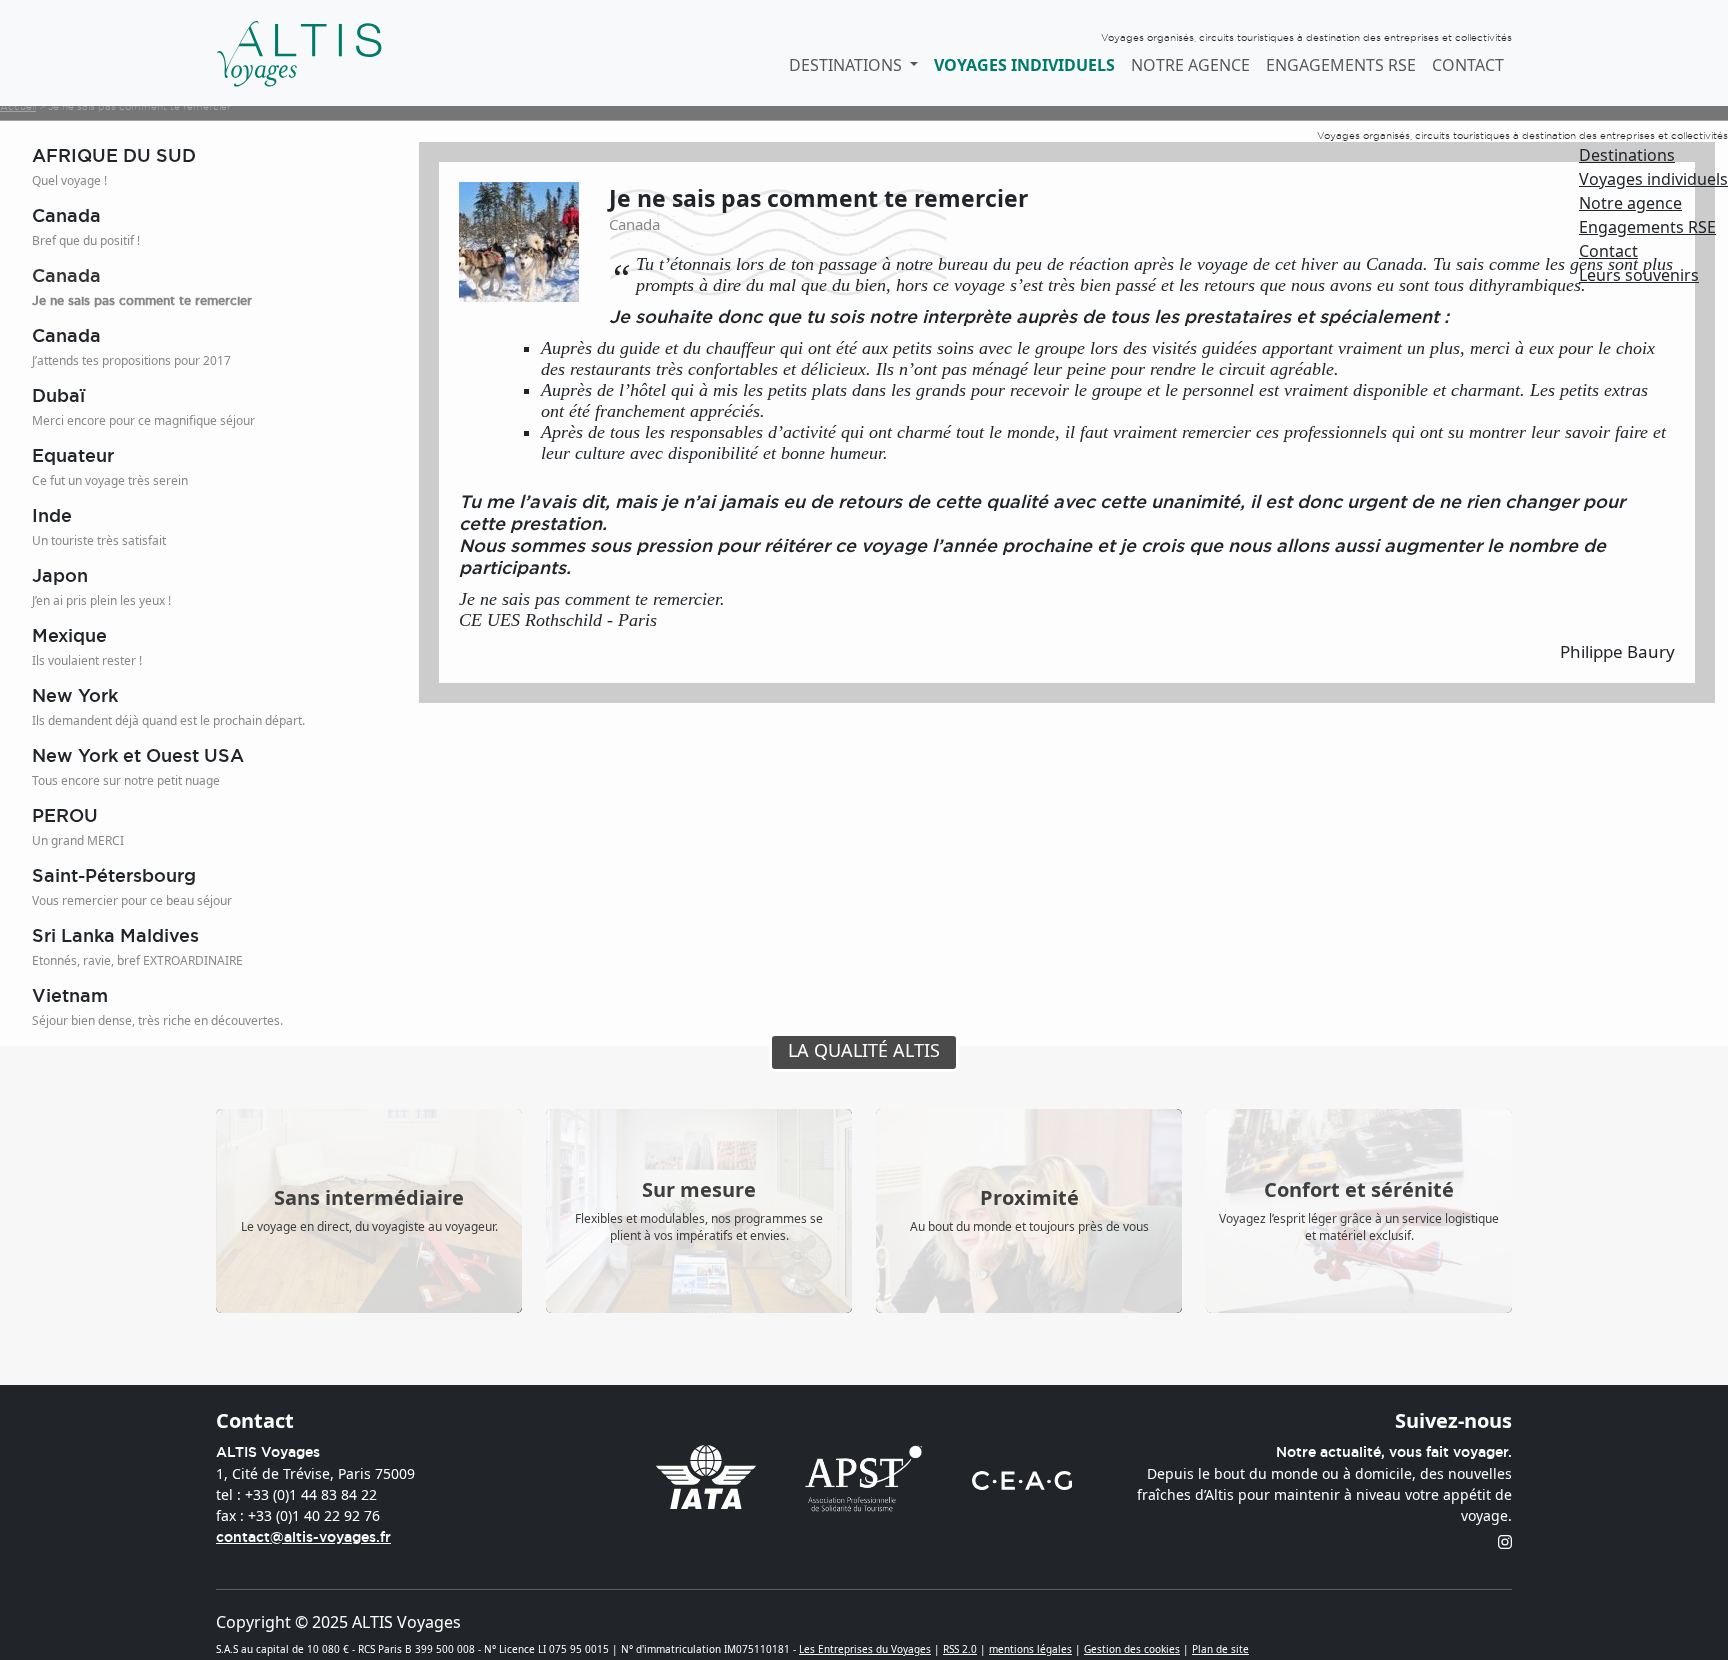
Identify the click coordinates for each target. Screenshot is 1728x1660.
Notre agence (1190, 65)
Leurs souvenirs (1639, 275)
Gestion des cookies (1132, 1649)
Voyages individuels (1024, 65)
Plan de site (1220, 1649)
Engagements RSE (1341, 65)
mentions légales (1030, 1649)
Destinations (1627, 155)
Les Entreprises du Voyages (865, 1649)
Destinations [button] (847, 65)
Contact (1468, 65)
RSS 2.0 (960, 1649)
